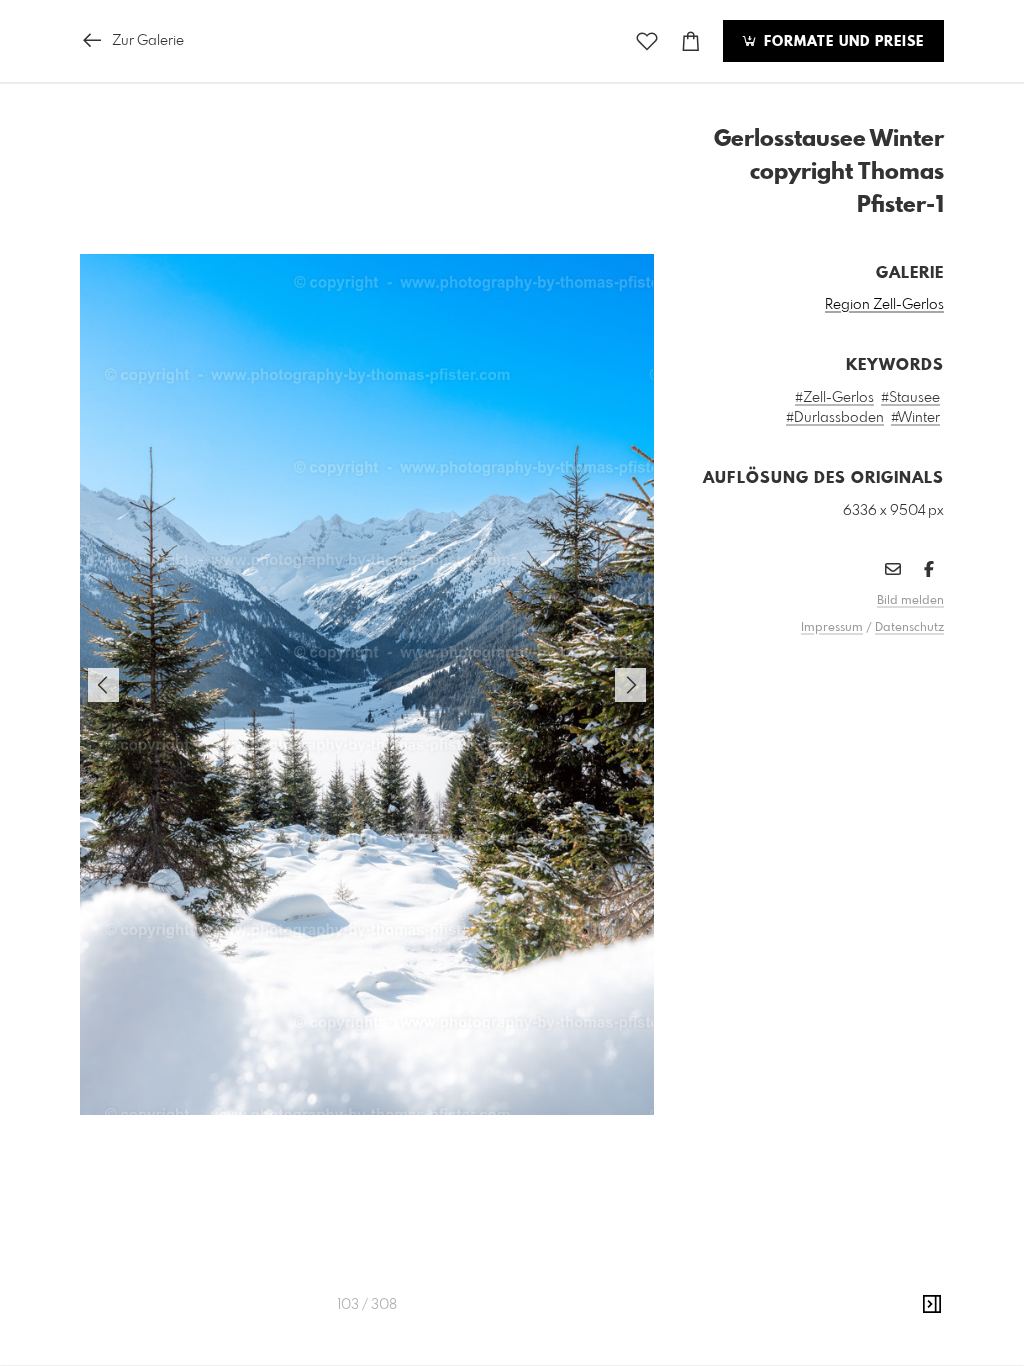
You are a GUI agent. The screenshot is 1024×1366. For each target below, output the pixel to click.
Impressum (832, 628)
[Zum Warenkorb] (691, 41)
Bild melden (910, 601)
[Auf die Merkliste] (647, 41)
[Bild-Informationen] (932, 1305)
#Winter (915, 418)
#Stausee (910, 398)
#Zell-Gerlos (834, 398)
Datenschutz (909, 628)
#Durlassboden (835, 418)
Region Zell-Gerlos (884, 305)
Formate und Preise (841, 42)
